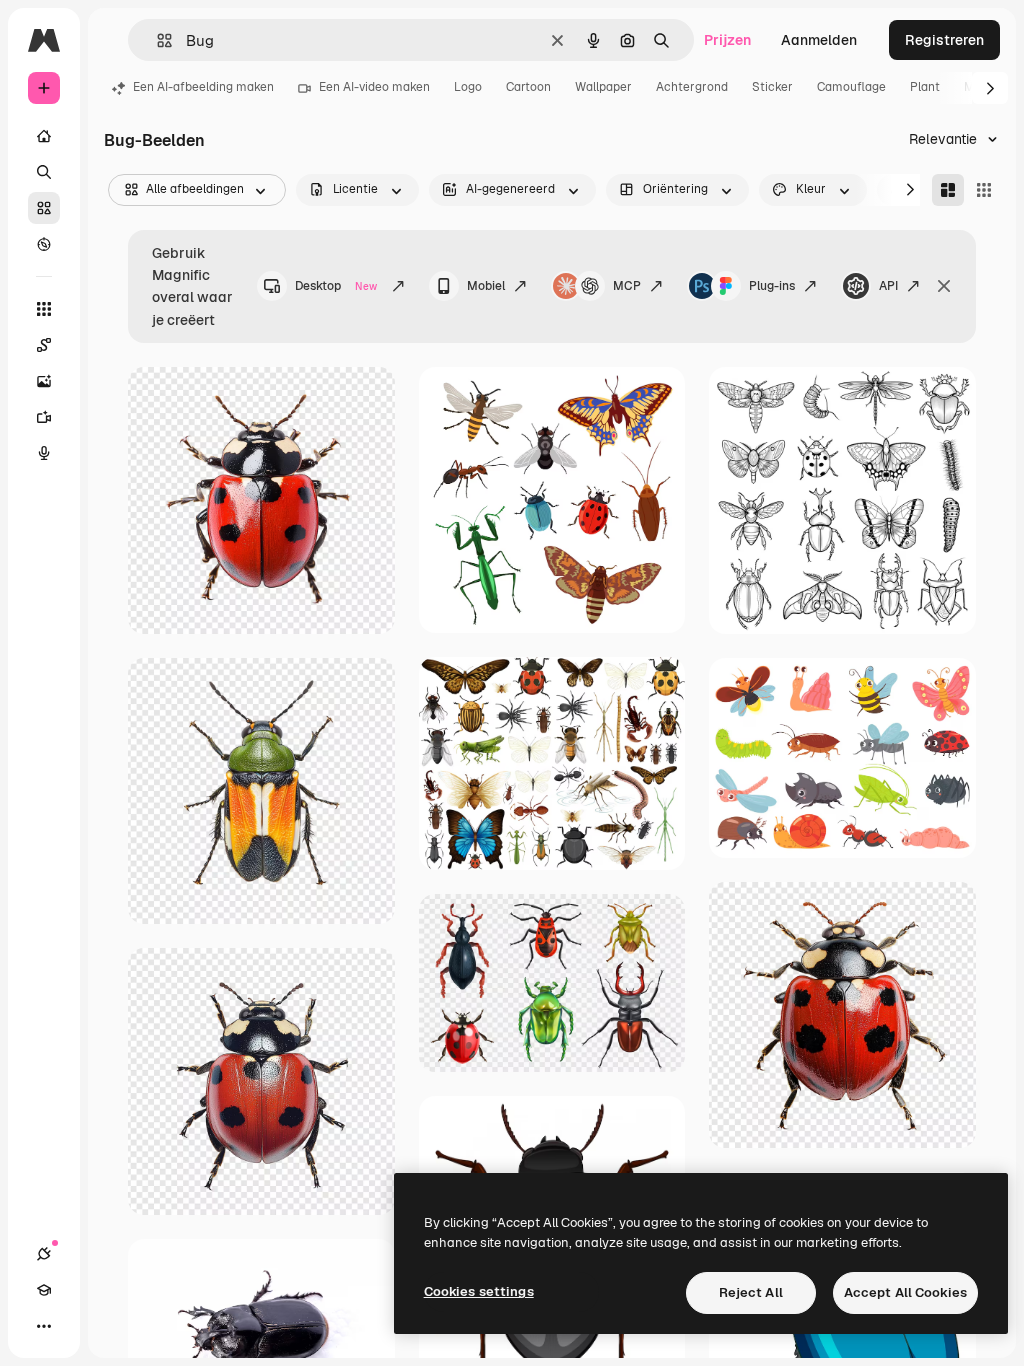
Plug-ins (772, 286)
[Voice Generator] (44, 453)
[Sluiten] (944, 286)
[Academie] (44, 1290)
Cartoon (528, 87)
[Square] (984, 190)
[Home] (44, 136)
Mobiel (486, 286)
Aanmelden (819, 40)
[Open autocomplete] (156, 40)
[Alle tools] (44, 309)
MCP (627, 286)
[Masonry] (948, 190)
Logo (468, 87)
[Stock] (44, 208)
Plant (925, 87)
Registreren (944, 40)
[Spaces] (44, 345)
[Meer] (44, 1326)
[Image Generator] (44, 381)
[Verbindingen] (44, 1254)
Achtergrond (692, 87)
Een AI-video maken (374, 87)
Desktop (336, 286)
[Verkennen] (44, 244)
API (888, 286)
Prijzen (727, 40)
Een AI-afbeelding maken (203, 87)
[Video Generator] (44, 417)
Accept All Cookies (905, 1292)
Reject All (751, 1292)
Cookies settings (479, 1291)
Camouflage (851, 87)
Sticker (772, 87)
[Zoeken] (44, 172)
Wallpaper (603, 87)
